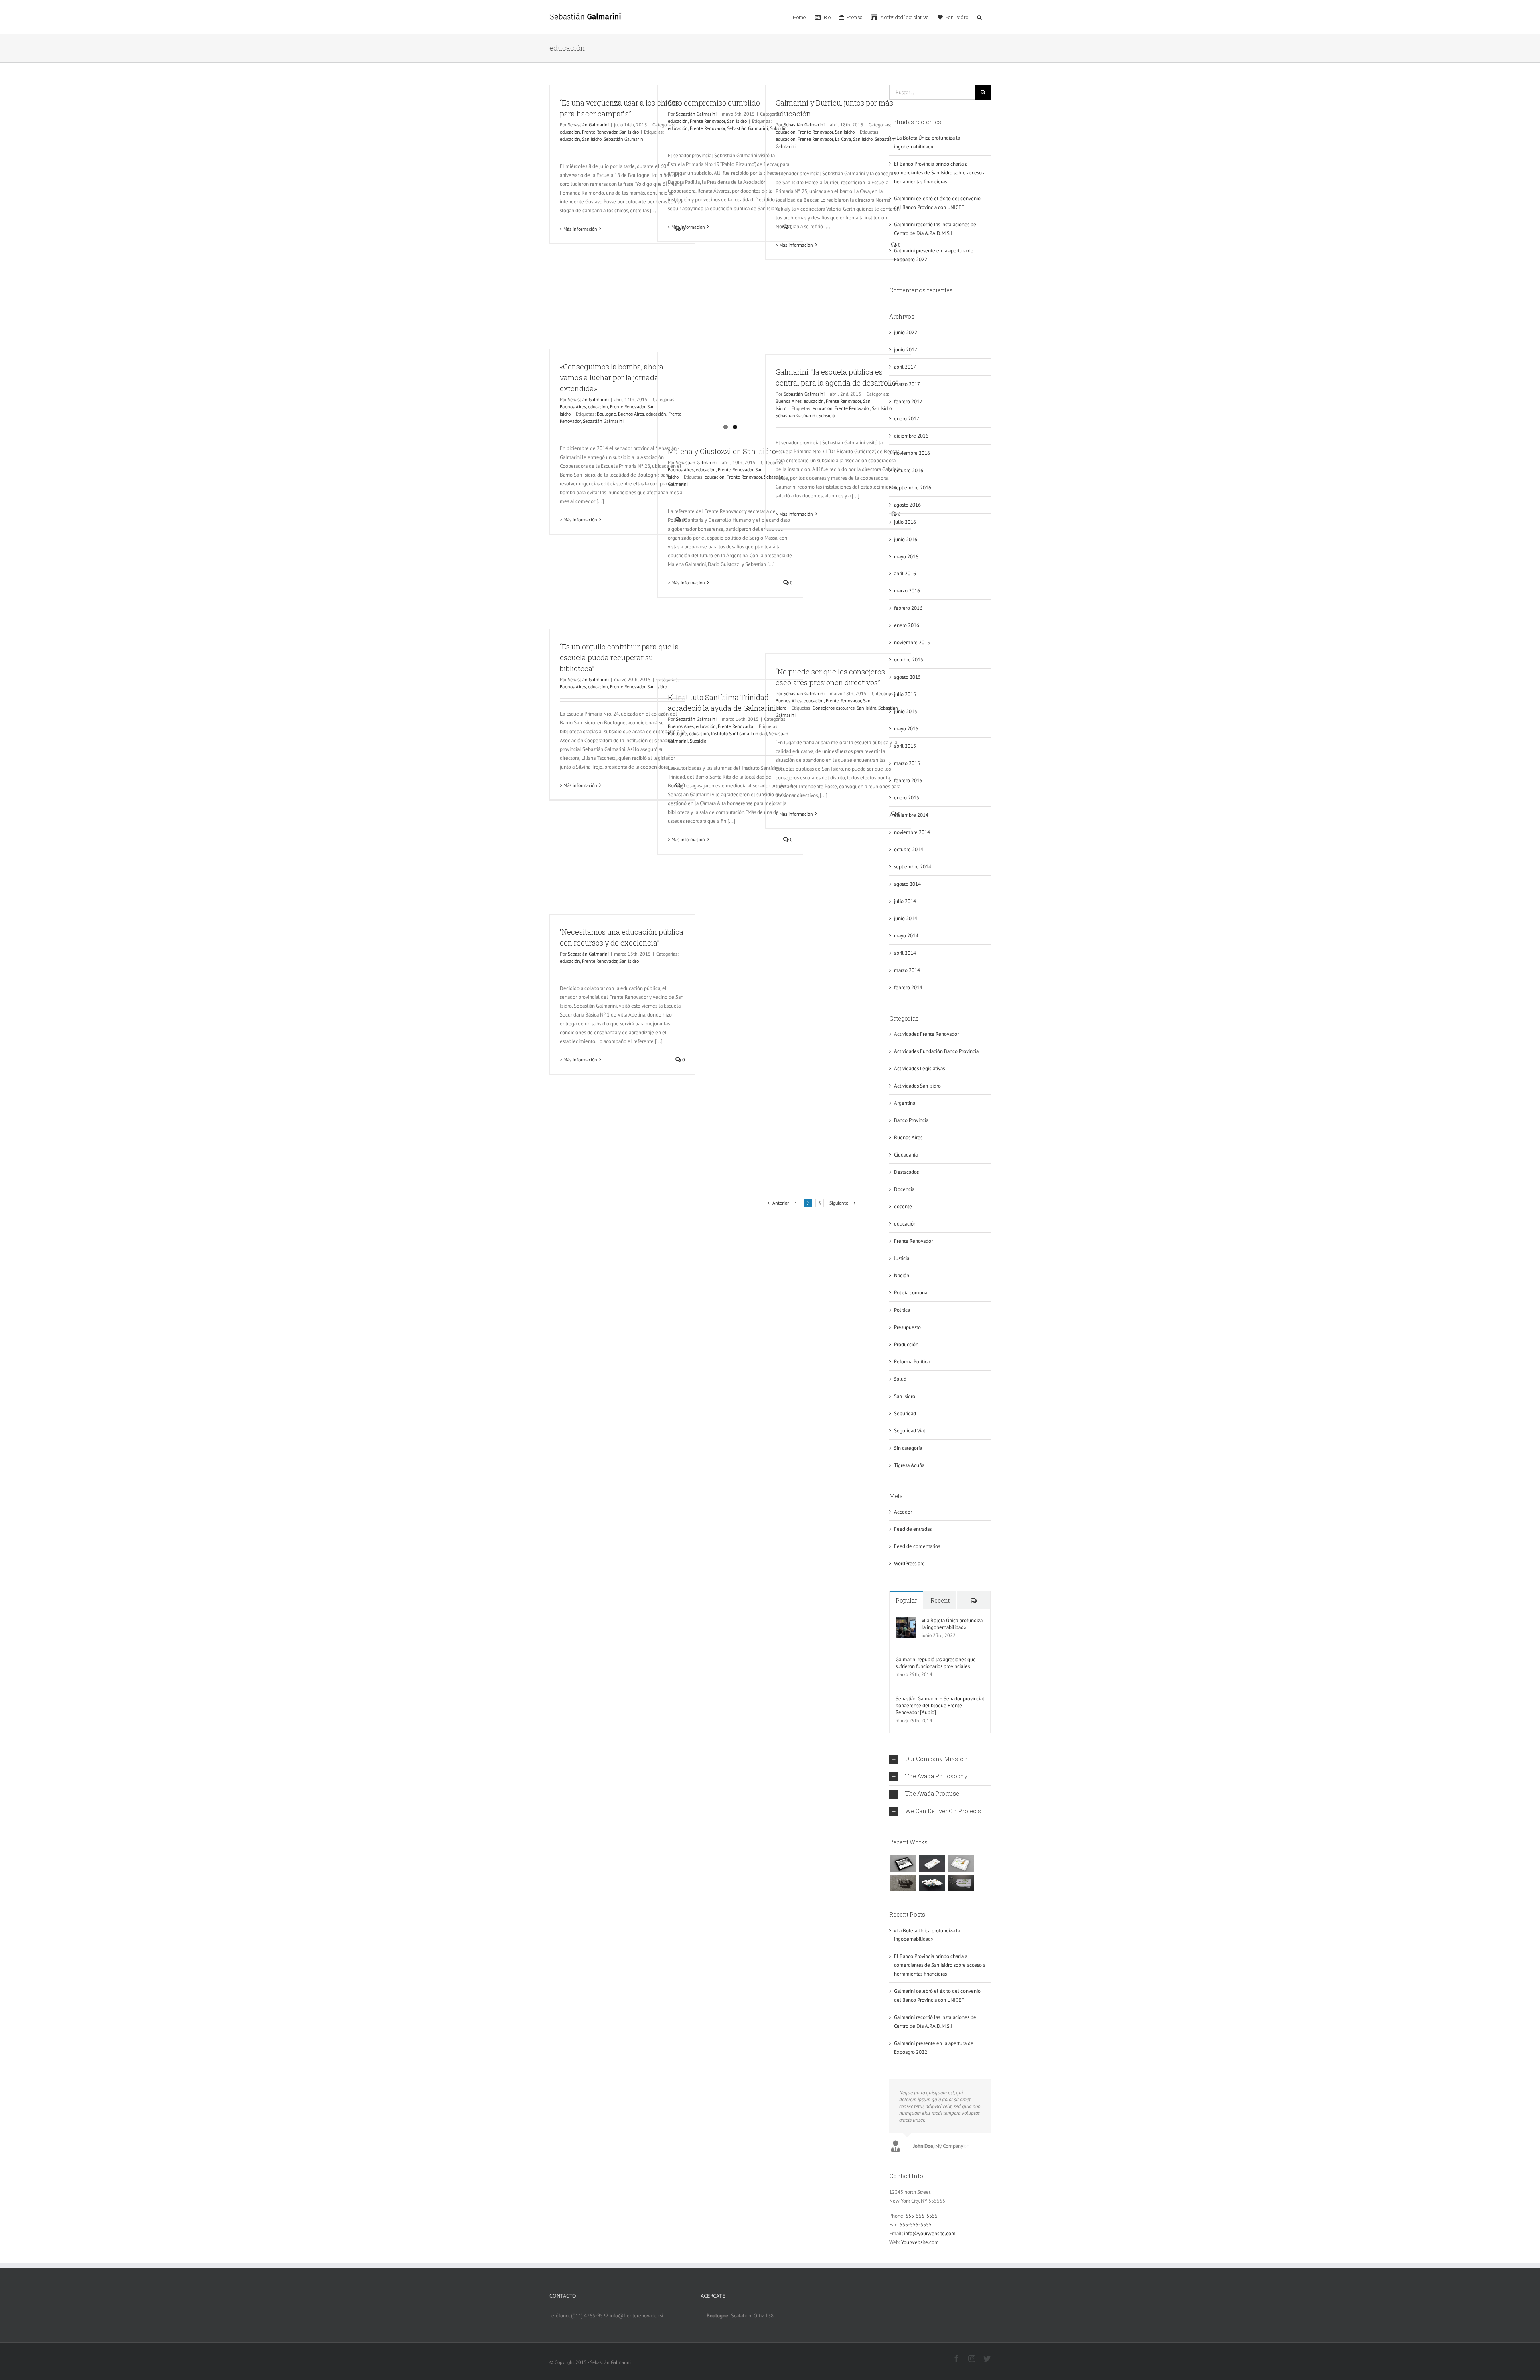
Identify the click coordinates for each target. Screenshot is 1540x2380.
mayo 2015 (906, 729)
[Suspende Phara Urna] (961, 1883)
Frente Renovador (600, 132)
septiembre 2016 (913, 488)
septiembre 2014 (913, 867)
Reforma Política (912, 1362)
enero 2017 (907, 419)
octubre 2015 (909, 660)
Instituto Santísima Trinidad (739, 733)
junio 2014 (906, 918)
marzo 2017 (907, 384)
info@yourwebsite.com (930, 2233)
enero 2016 (907, 625)
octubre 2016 (909, 470)
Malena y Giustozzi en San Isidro (722, 451)
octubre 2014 (909, 849)
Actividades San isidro (917, 1086)
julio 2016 (905, 522)
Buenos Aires (573, 407)
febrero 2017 (908, 401)
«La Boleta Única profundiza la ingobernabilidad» (952, 1624)
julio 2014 (905, 901)
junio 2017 (906, 350)
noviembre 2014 (912, 832)
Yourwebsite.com (920, 2242)
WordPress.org (909, 1563)
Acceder (903, 1512)
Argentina (905, 1103)
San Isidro (629, 132)
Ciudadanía (906, 1155)
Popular (906, 1600)
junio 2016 (906, 539)
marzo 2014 (907, 970)
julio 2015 (905, 694)
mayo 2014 (906, 936)
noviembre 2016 (912, 453)
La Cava (843, 139)
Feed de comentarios (917, 1546)
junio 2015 (906, 711)
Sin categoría (908, 1448)
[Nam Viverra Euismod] (903, 1883)
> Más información (579, 229)
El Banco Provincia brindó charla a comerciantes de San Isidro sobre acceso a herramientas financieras (940, 173)
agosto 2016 (907, 505)
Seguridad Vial (910, 1431)
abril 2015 (905, 746)
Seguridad (905, 1413)
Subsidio (827, 415)
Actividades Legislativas (919, 1068)
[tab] (940, 1759)
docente (903, 1206)
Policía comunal (911, 1293)
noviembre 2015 (912, 642)
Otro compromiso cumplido (714, 103)
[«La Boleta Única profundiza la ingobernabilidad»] (906, 1621)
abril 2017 (905, 367)
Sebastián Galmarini (588, 125)
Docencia (904, 1189)
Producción (906, 1344)
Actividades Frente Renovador (926, 1034)
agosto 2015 (907, 677)
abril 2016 (905, 573)
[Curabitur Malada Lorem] (932, 1883)
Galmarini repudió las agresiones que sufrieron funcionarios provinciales (936, 1663)
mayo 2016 (906, 557)
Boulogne (606, 414)
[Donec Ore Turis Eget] (903, 1864)
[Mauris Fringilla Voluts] (932, 1864)
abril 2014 (905, 953)
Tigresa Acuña (909, 1465)
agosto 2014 (907, 884)
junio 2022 (906, 332)
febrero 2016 (908, 608)
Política (902, 1310)
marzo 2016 (907, 591)
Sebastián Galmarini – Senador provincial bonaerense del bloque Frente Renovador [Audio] (940, 1705)
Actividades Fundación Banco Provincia (936, 1051)
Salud (900, 1379)
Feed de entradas (913, 1529)
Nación (902, 1275)
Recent (940, 1600)
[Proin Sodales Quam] (961, 1864)
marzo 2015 (907, 763)
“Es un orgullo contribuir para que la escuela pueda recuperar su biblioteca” (619, 657)
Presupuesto (907, 1327)
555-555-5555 (922, 2216)
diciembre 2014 (911, 815)
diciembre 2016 (911, 436)
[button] (979, 17)
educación (570, 132)
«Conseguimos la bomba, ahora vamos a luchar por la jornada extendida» (612, 377)
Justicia (902, 1258)
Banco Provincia (911, 1120)
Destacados (906, 1172)
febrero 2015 (908, 780)
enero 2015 (907, 798)
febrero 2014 (908, 987)
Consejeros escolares (834, 708)
